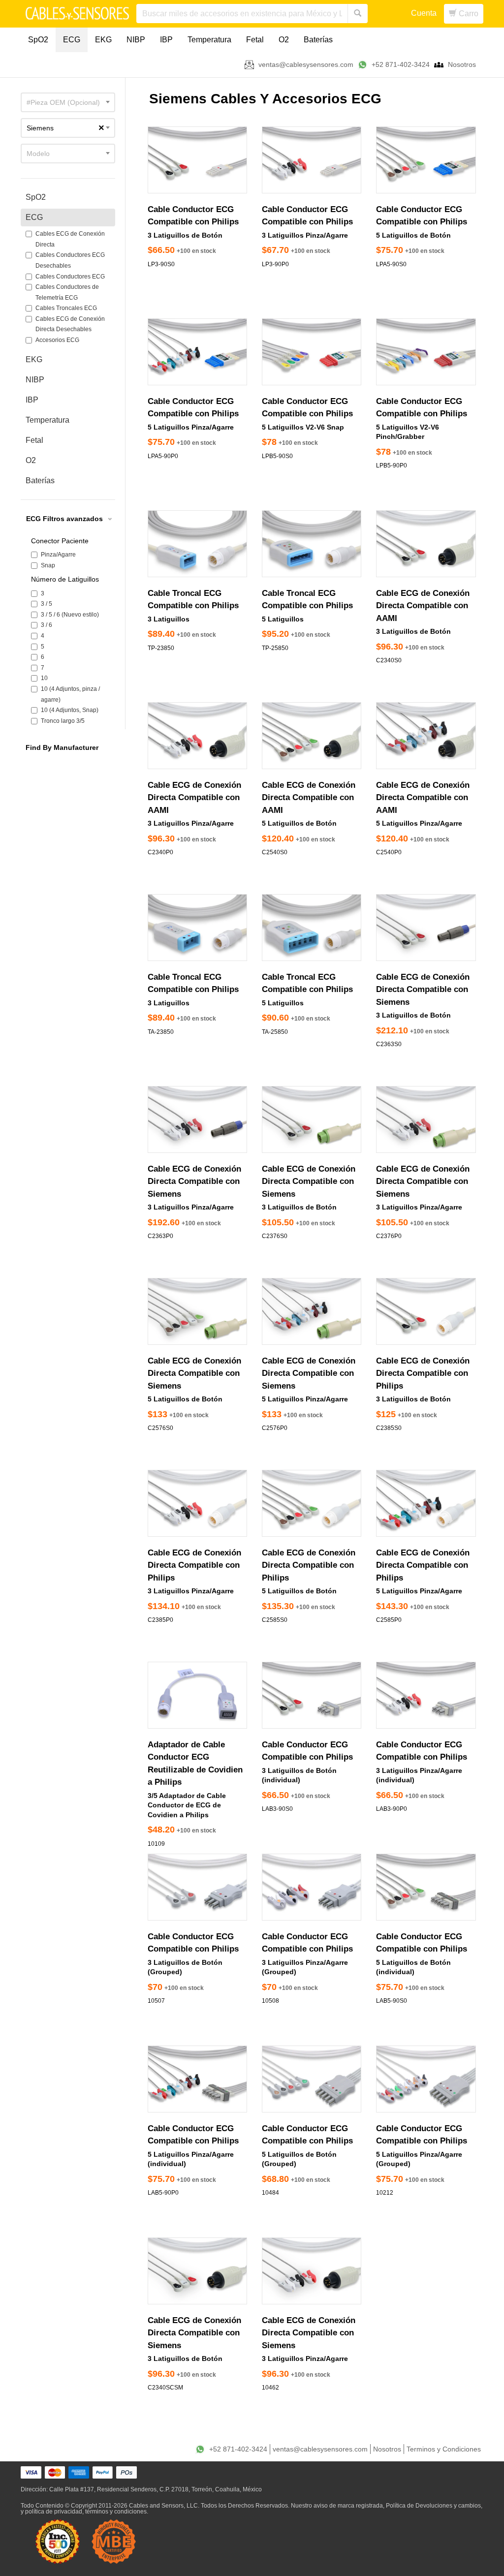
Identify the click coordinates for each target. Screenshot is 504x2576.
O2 (284, 40)
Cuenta (424, 13)
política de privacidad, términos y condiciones (86, 2512)
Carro (468, 14)
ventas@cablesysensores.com (306, 64)
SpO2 (38, 40)
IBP (166, 40)
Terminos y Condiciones (444, 2449)
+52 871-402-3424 (401, 64)
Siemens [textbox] (65, 128)
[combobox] (68, 102)
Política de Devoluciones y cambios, (434, 2506)
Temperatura (209, 40)
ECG (72, 40)
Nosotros (462, 64)
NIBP (136, 40)
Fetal (255, 40)
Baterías (318, 40)
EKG (103, 40)
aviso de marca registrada (348, 2506)
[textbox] (68, 102)
